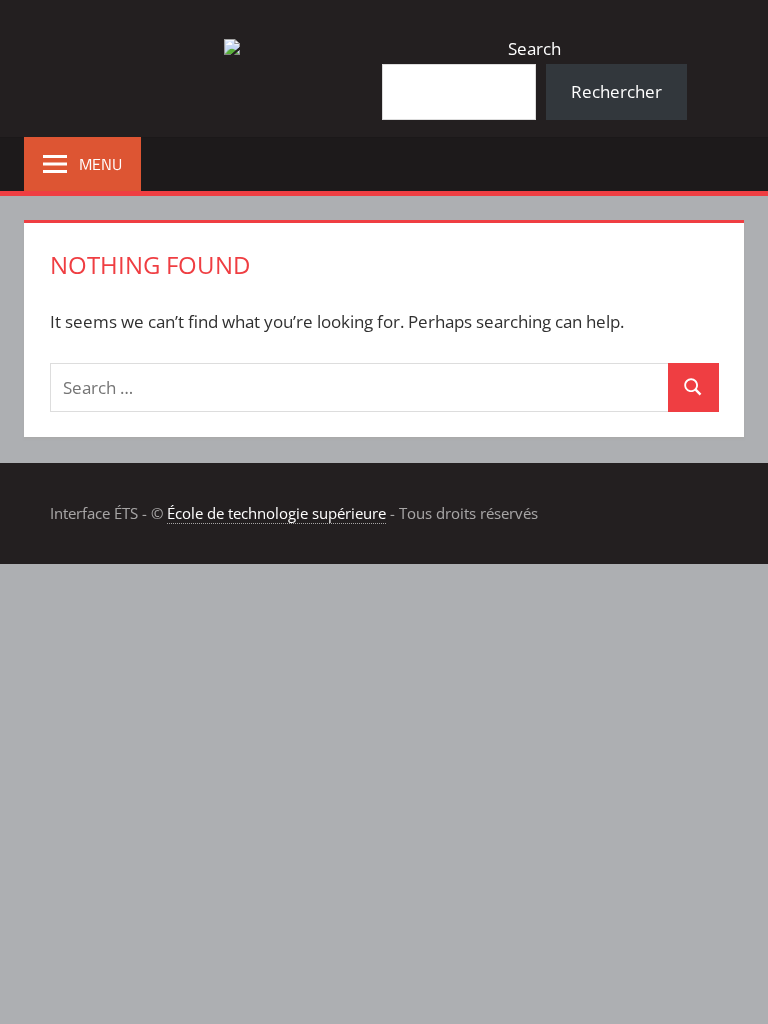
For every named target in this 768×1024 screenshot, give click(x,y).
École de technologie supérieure (276, 513)
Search (534, 48)
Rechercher (616, 91)
